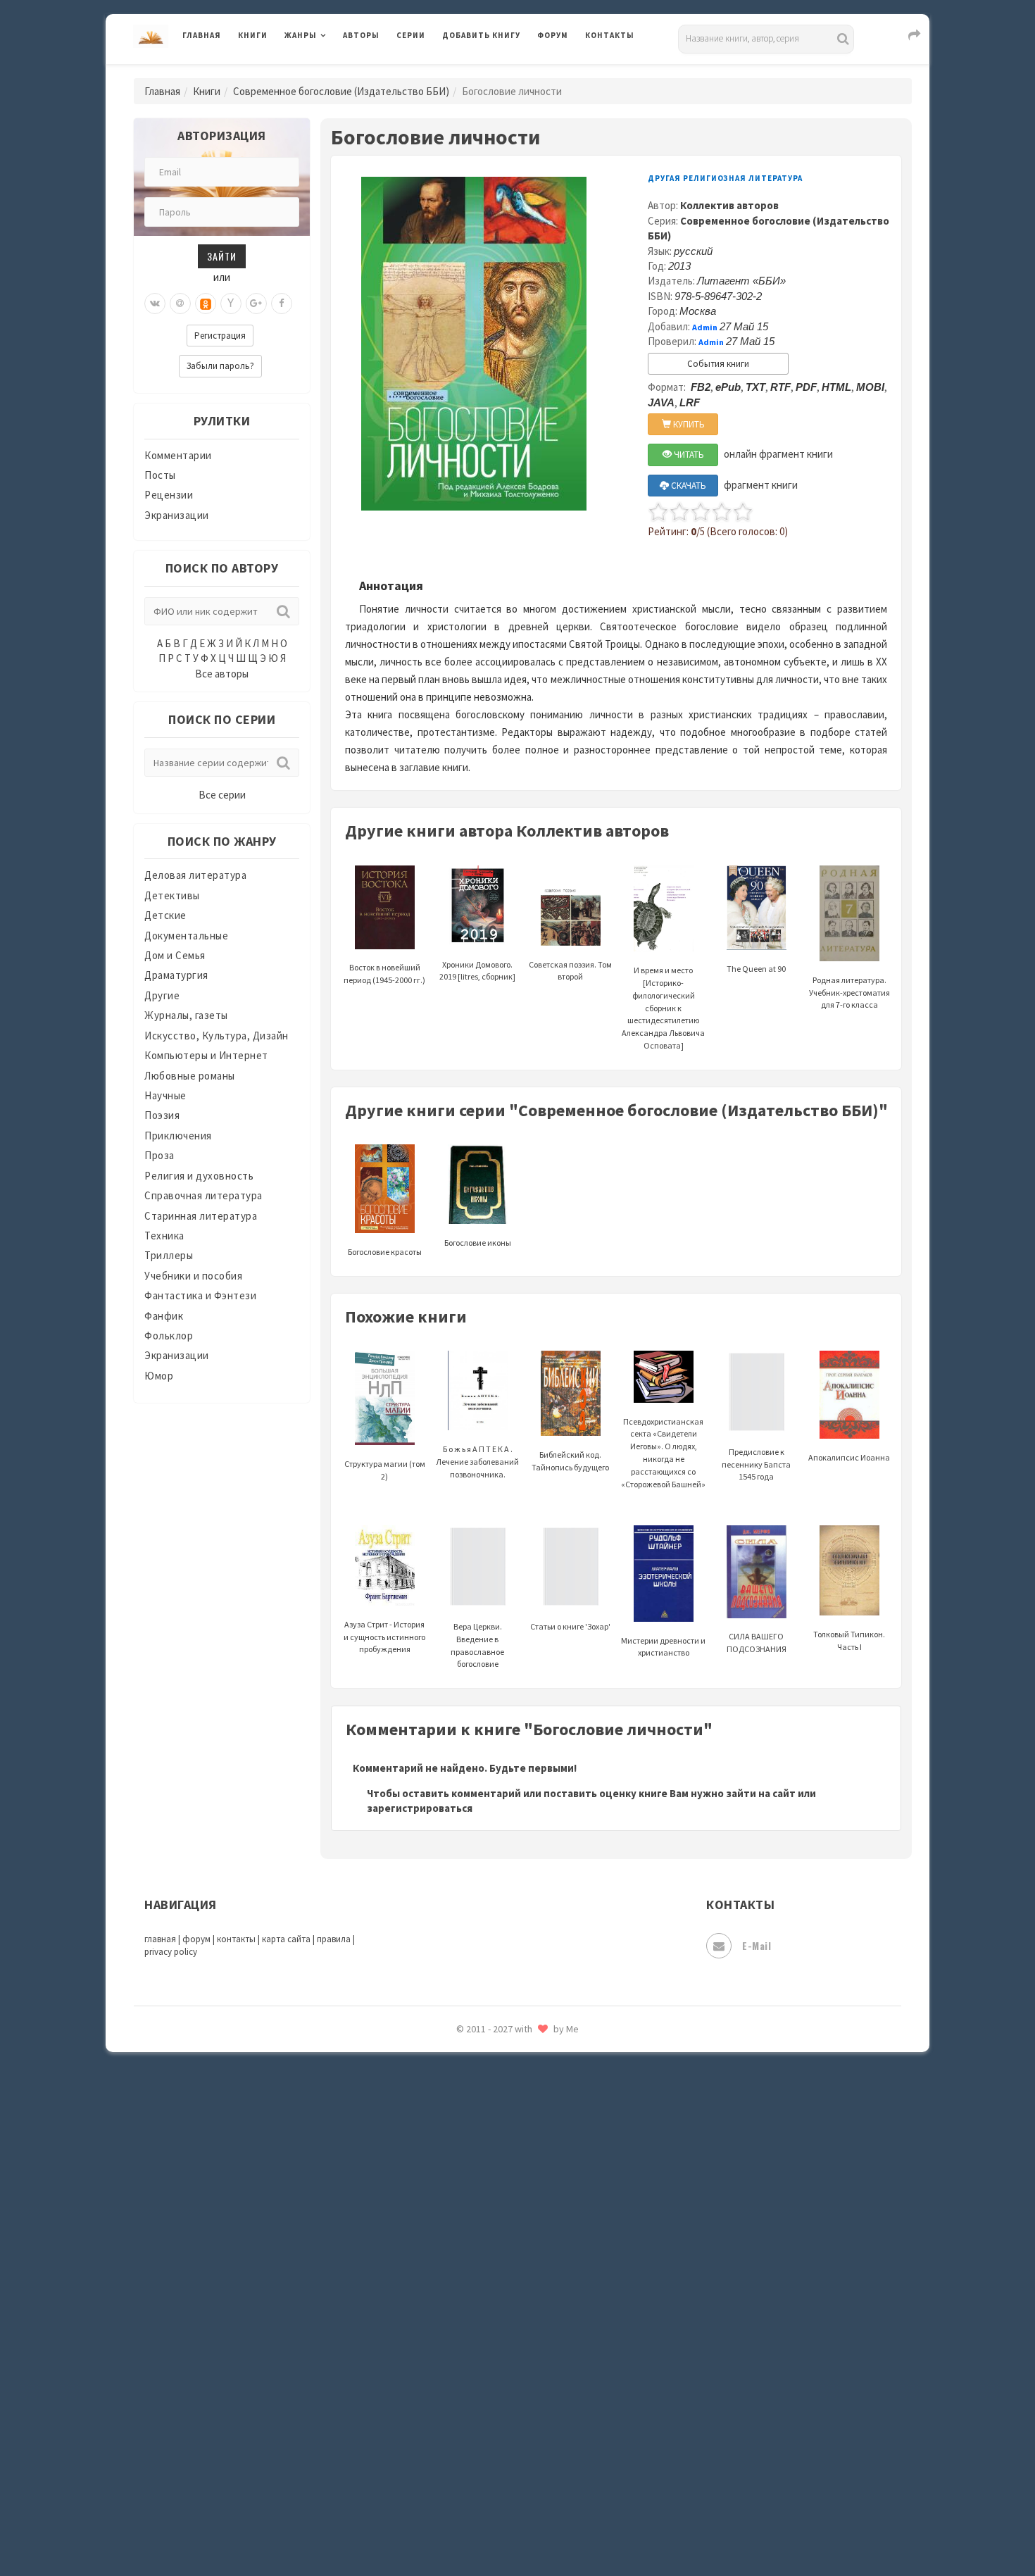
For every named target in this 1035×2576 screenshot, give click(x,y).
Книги (253, 35)
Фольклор (169, 1336)
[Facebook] (282, 304)
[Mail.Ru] (180, 304)
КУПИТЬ (688, 424)
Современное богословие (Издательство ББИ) (341, 91)
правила (334, 1939)
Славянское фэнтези (494, 2056)
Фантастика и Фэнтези (200, 1295)
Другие (162, 995)
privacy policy (171, 1952)
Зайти (222, 256)
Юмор (159, 1376)
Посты (160, 475)
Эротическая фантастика (506, 2465)
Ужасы (459, 2276)
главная (160, 1939)
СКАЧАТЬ (688, 486)
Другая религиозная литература (725, 178)
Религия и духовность (199, 1176)
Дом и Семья (175, 955)
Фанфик (164, 1316)
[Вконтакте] (155, 304)
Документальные (186, 936)
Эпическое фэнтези (491, 2434)
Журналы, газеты (186, 1015)
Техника (164, 1236)
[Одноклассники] (206, 304)
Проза (159, 1155)
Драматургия (176, 975)
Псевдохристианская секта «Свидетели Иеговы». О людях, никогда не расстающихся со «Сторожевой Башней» (663, 1453)
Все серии (222, 795)
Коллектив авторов (729, 205)
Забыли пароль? (220, 366)
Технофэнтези (479, 2245)
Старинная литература (201, 1216)
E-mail (757, 1945)
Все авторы (222, 674)
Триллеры (169, 1255)
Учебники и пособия (193, 1276)
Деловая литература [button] (334, 72)
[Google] (256, 304)
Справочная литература (203, 1195)
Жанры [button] (301, 35)
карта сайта (286, 1939)
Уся (452, 2308)
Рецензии (169, 495)
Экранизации (177, 515)
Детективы (172, 895)
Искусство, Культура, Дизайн (217, 1036)
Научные (165, 1095)
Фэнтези (464, 2339)
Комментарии (178, 455)
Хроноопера (472, 2370)
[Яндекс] (231, 304)
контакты (236, 1939)
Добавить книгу (481, 35)
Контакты (610, 35)
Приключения (178, 1136)
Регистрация (220, 336)
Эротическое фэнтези (497, 2496)
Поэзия (162, 1115)
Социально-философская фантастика (537, 2150)
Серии (411, 35)
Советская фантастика (500, 2087)
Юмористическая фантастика (517, 2528)
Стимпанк (468, 2182)
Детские (165, 915)
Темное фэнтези (483, 2213)
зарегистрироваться (420, 1808)
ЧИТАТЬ (688, 455)
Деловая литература (493, 72)
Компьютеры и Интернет (206, 1055)
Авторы (361, 35)
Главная (202, 35)
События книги (718, 364)
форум (196, 1939)
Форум (553, 35)
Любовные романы (190, 1076)
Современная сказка (493, 2119)
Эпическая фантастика (500, 2402)
